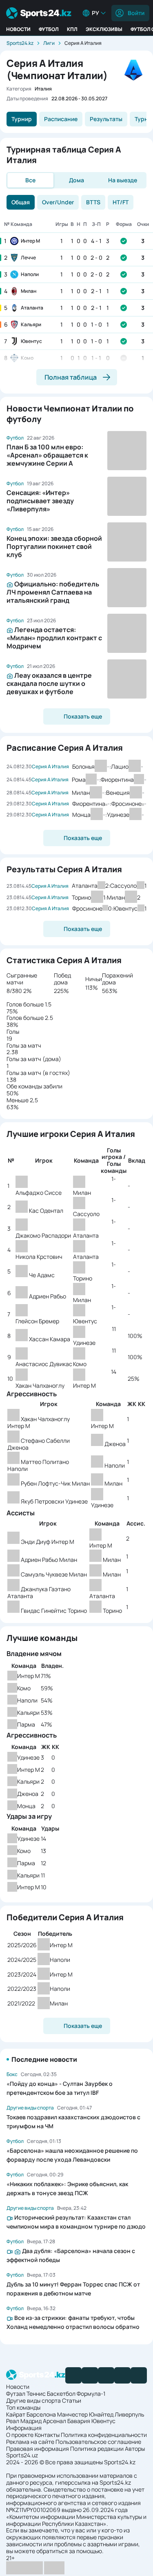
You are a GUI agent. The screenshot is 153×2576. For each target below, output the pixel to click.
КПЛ (72, 29)
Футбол (49, 29)
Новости (18, 29)
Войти (136, 13)
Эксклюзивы (104, 29)
